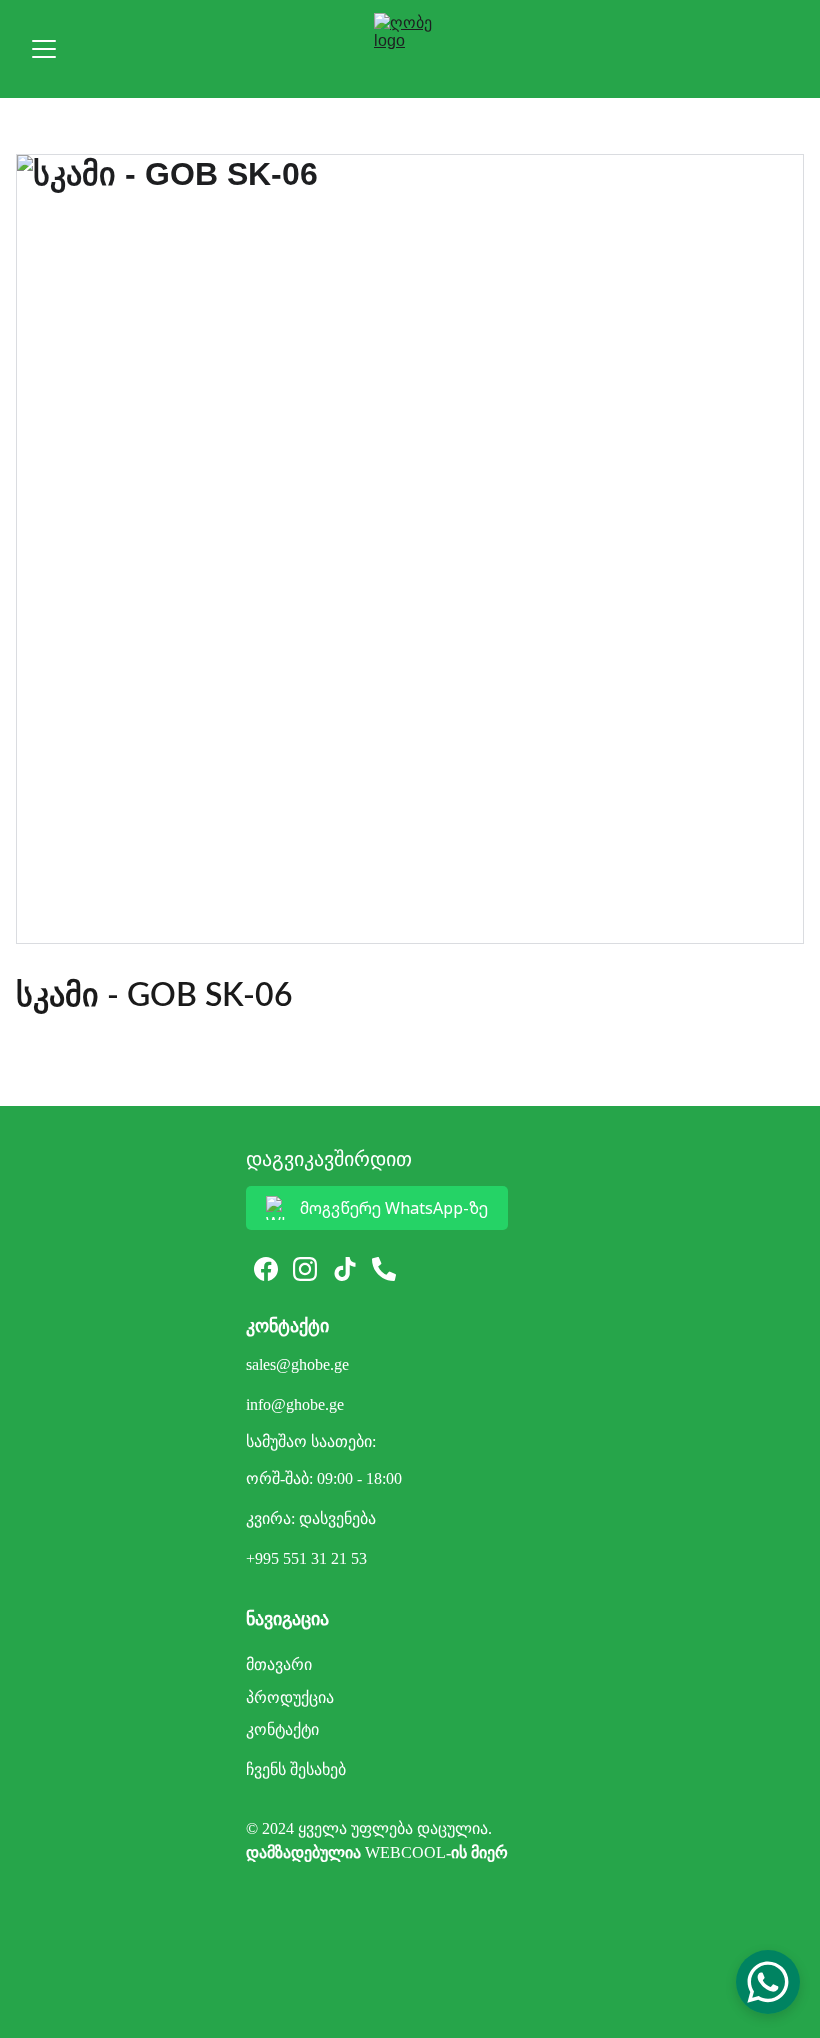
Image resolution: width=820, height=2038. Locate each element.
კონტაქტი (282, 1729)
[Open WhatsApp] (768, 1982)
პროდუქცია (290, 1697)
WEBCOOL (405, 1852)
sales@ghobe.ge (297, 1364)
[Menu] (44, 49)
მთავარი (279, 1664)
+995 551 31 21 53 (306, 1558)
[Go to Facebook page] (266, 1269)
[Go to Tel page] (384, 1269)
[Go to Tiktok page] (345, 1269)
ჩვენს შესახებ (296, 1769)
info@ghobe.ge (295, 1404)
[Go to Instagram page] (305, 1269)
